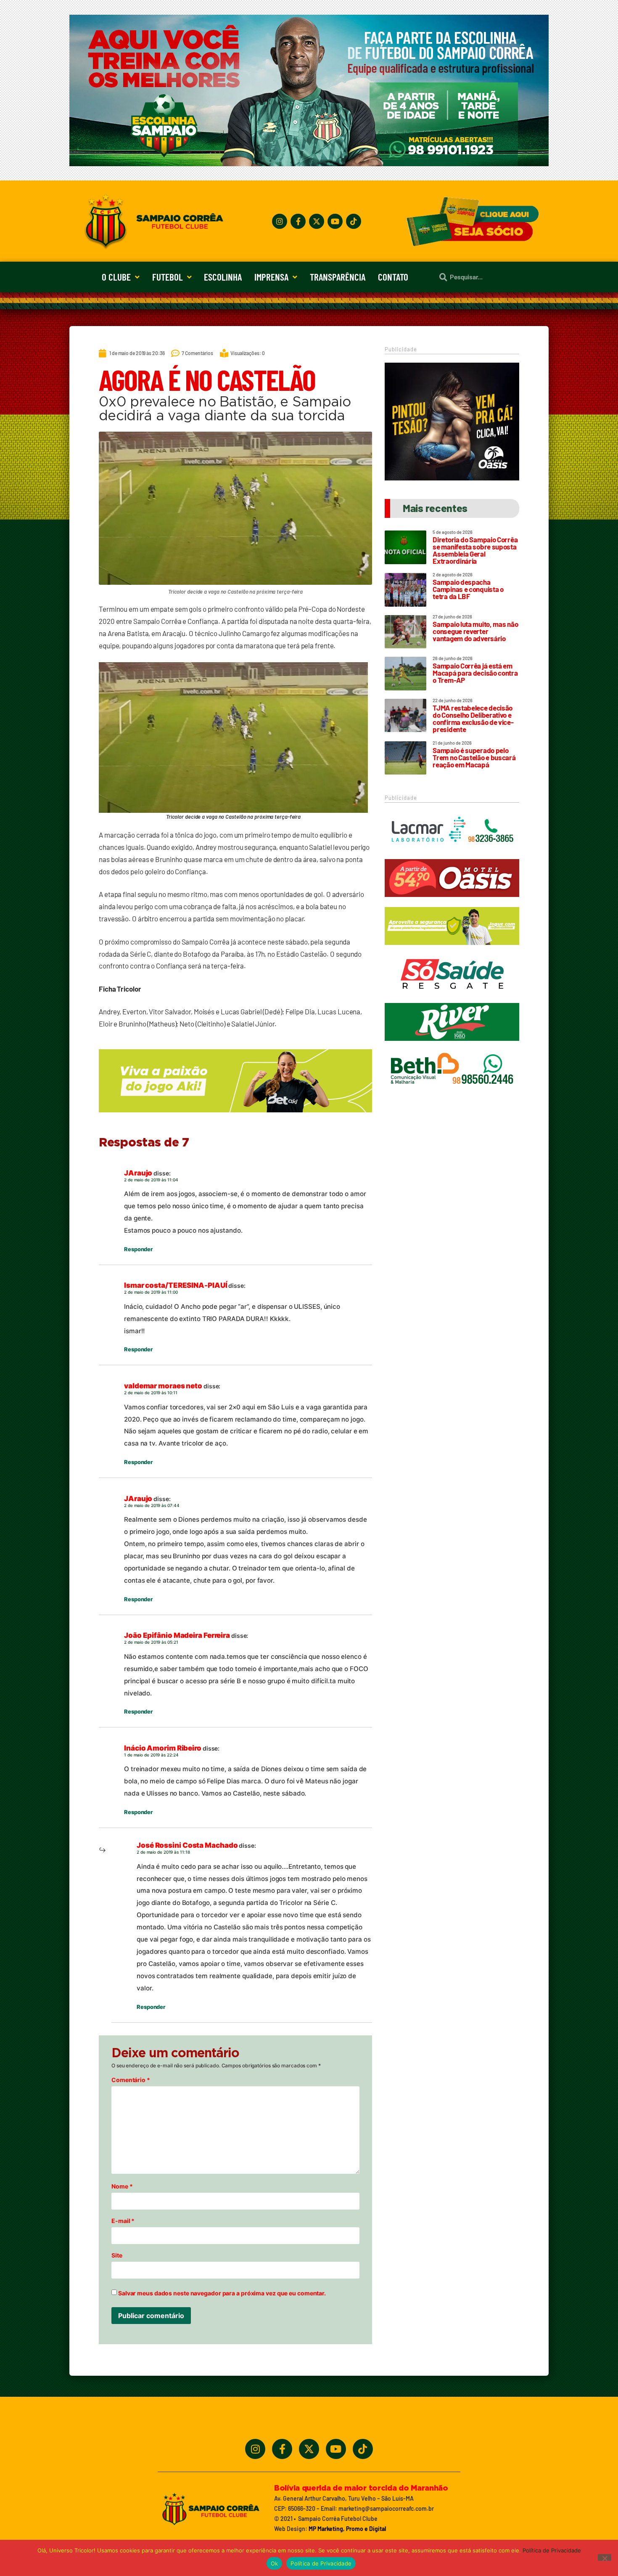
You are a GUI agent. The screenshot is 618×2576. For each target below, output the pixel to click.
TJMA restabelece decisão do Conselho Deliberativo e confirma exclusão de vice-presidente (473, 718)
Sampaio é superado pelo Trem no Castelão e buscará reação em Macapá (474, 757)
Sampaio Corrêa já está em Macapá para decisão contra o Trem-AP (475, 673)
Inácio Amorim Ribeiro (163, 1748)
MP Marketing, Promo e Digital (347, 2529)
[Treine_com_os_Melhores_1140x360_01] (309, 164)
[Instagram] (280, 221)
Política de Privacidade (552, 2550)
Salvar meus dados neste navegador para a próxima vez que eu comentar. (222, 2293)
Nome (122, 2186)
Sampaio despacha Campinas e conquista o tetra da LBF (468, 589)
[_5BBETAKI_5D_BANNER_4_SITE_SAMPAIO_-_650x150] (235, 1116)
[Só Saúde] (452, 997)
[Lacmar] (452, 853)
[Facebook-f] (298, 221)
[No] (605, 2557)
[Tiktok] (354, 221)
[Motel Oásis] (452, 478)
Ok (275, 2563)
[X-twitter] (317, 221)
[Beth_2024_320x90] (452, 1092)
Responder (138, 1249)
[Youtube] (335, 221)
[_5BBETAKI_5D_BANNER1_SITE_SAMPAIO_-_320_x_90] (452, 949)
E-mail (123, 2221)
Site (117, 2255)
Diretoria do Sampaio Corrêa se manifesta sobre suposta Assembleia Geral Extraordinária (475, 550)
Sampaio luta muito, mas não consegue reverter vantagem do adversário (475, 631)
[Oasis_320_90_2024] (452, 901)
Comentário (131, 2080)
